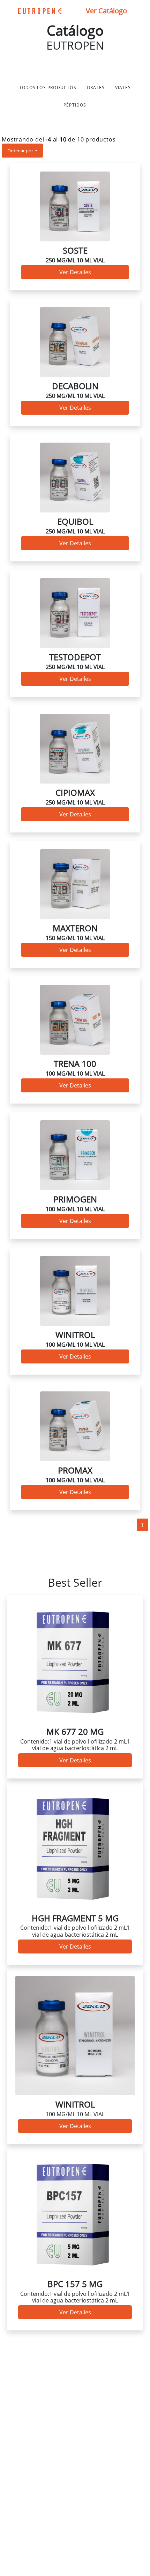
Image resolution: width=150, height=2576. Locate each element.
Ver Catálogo (106, 11)
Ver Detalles (75, 272)
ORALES (96, 88)
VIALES (123, 88)
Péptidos (75, 105)
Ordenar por (21, 151)
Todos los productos (48, 88)
